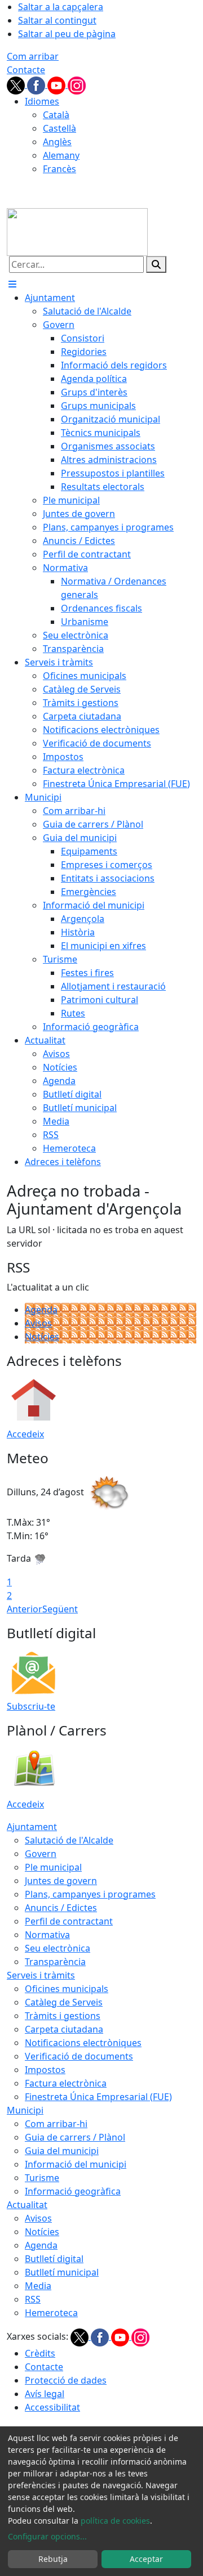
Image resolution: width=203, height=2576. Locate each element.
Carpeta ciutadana (64, 2029)
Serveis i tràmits (41, 1975)
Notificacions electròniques (83, 2043)
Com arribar (33, 56)
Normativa (47, 1935)
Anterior (25, 1609)
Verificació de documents (79, 2056)
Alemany (61, 155)
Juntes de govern (61, 1881)
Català (56, 115)
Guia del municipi (62, 2151)
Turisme (42, 2178)
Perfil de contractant (69, 1921)
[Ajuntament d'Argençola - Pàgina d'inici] (77, 231)
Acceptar (146, 2559)
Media (38, 2286)
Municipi (25, 2110)
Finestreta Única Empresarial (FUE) (98, 2097)
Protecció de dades (66, 2380)
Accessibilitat (52, 2407)
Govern (41, 1854)
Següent (60, 1609)
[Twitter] (17, 84)
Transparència (55, 1962)
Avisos (38, 1323)
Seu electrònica (58, 1948)
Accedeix (25, 1434)
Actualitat (27, 2205)
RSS (33, 2299)
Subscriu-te (31, 1706)
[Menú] (12, 284)
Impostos (45, 2070)
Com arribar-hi (56, 2124)
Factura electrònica (66, 2083)
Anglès (57, 142)
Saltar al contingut (57, 20)
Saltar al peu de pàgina (67, 34)
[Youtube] (58, 84)
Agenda (41, 1310)
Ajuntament (32, 1827)
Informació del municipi (76, 2164)
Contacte (26, 70)
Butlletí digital (54, 2259)
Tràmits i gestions (63, 2016)
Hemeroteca (51, 2313)
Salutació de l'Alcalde (69, 1840)
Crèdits (40, 2353)
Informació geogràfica (73, 2191)
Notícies (42, 1337)
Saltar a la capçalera (61, 7)
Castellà (59, 128)
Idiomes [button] (42, 101)
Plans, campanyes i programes (90, 1894)
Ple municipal (53, 1867)
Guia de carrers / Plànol (75, 2137)
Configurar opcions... (47, 2536)
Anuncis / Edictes (61, 1908)
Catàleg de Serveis (64, 2002)
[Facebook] (37, 84)
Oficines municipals (67, 1989)
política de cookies (115, 2521)
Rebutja (53, 2559)
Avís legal (45, 2394)
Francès (59, 169)
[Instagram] (77, 84)
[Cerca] (156, 264)
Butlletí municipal (62, 2272)
